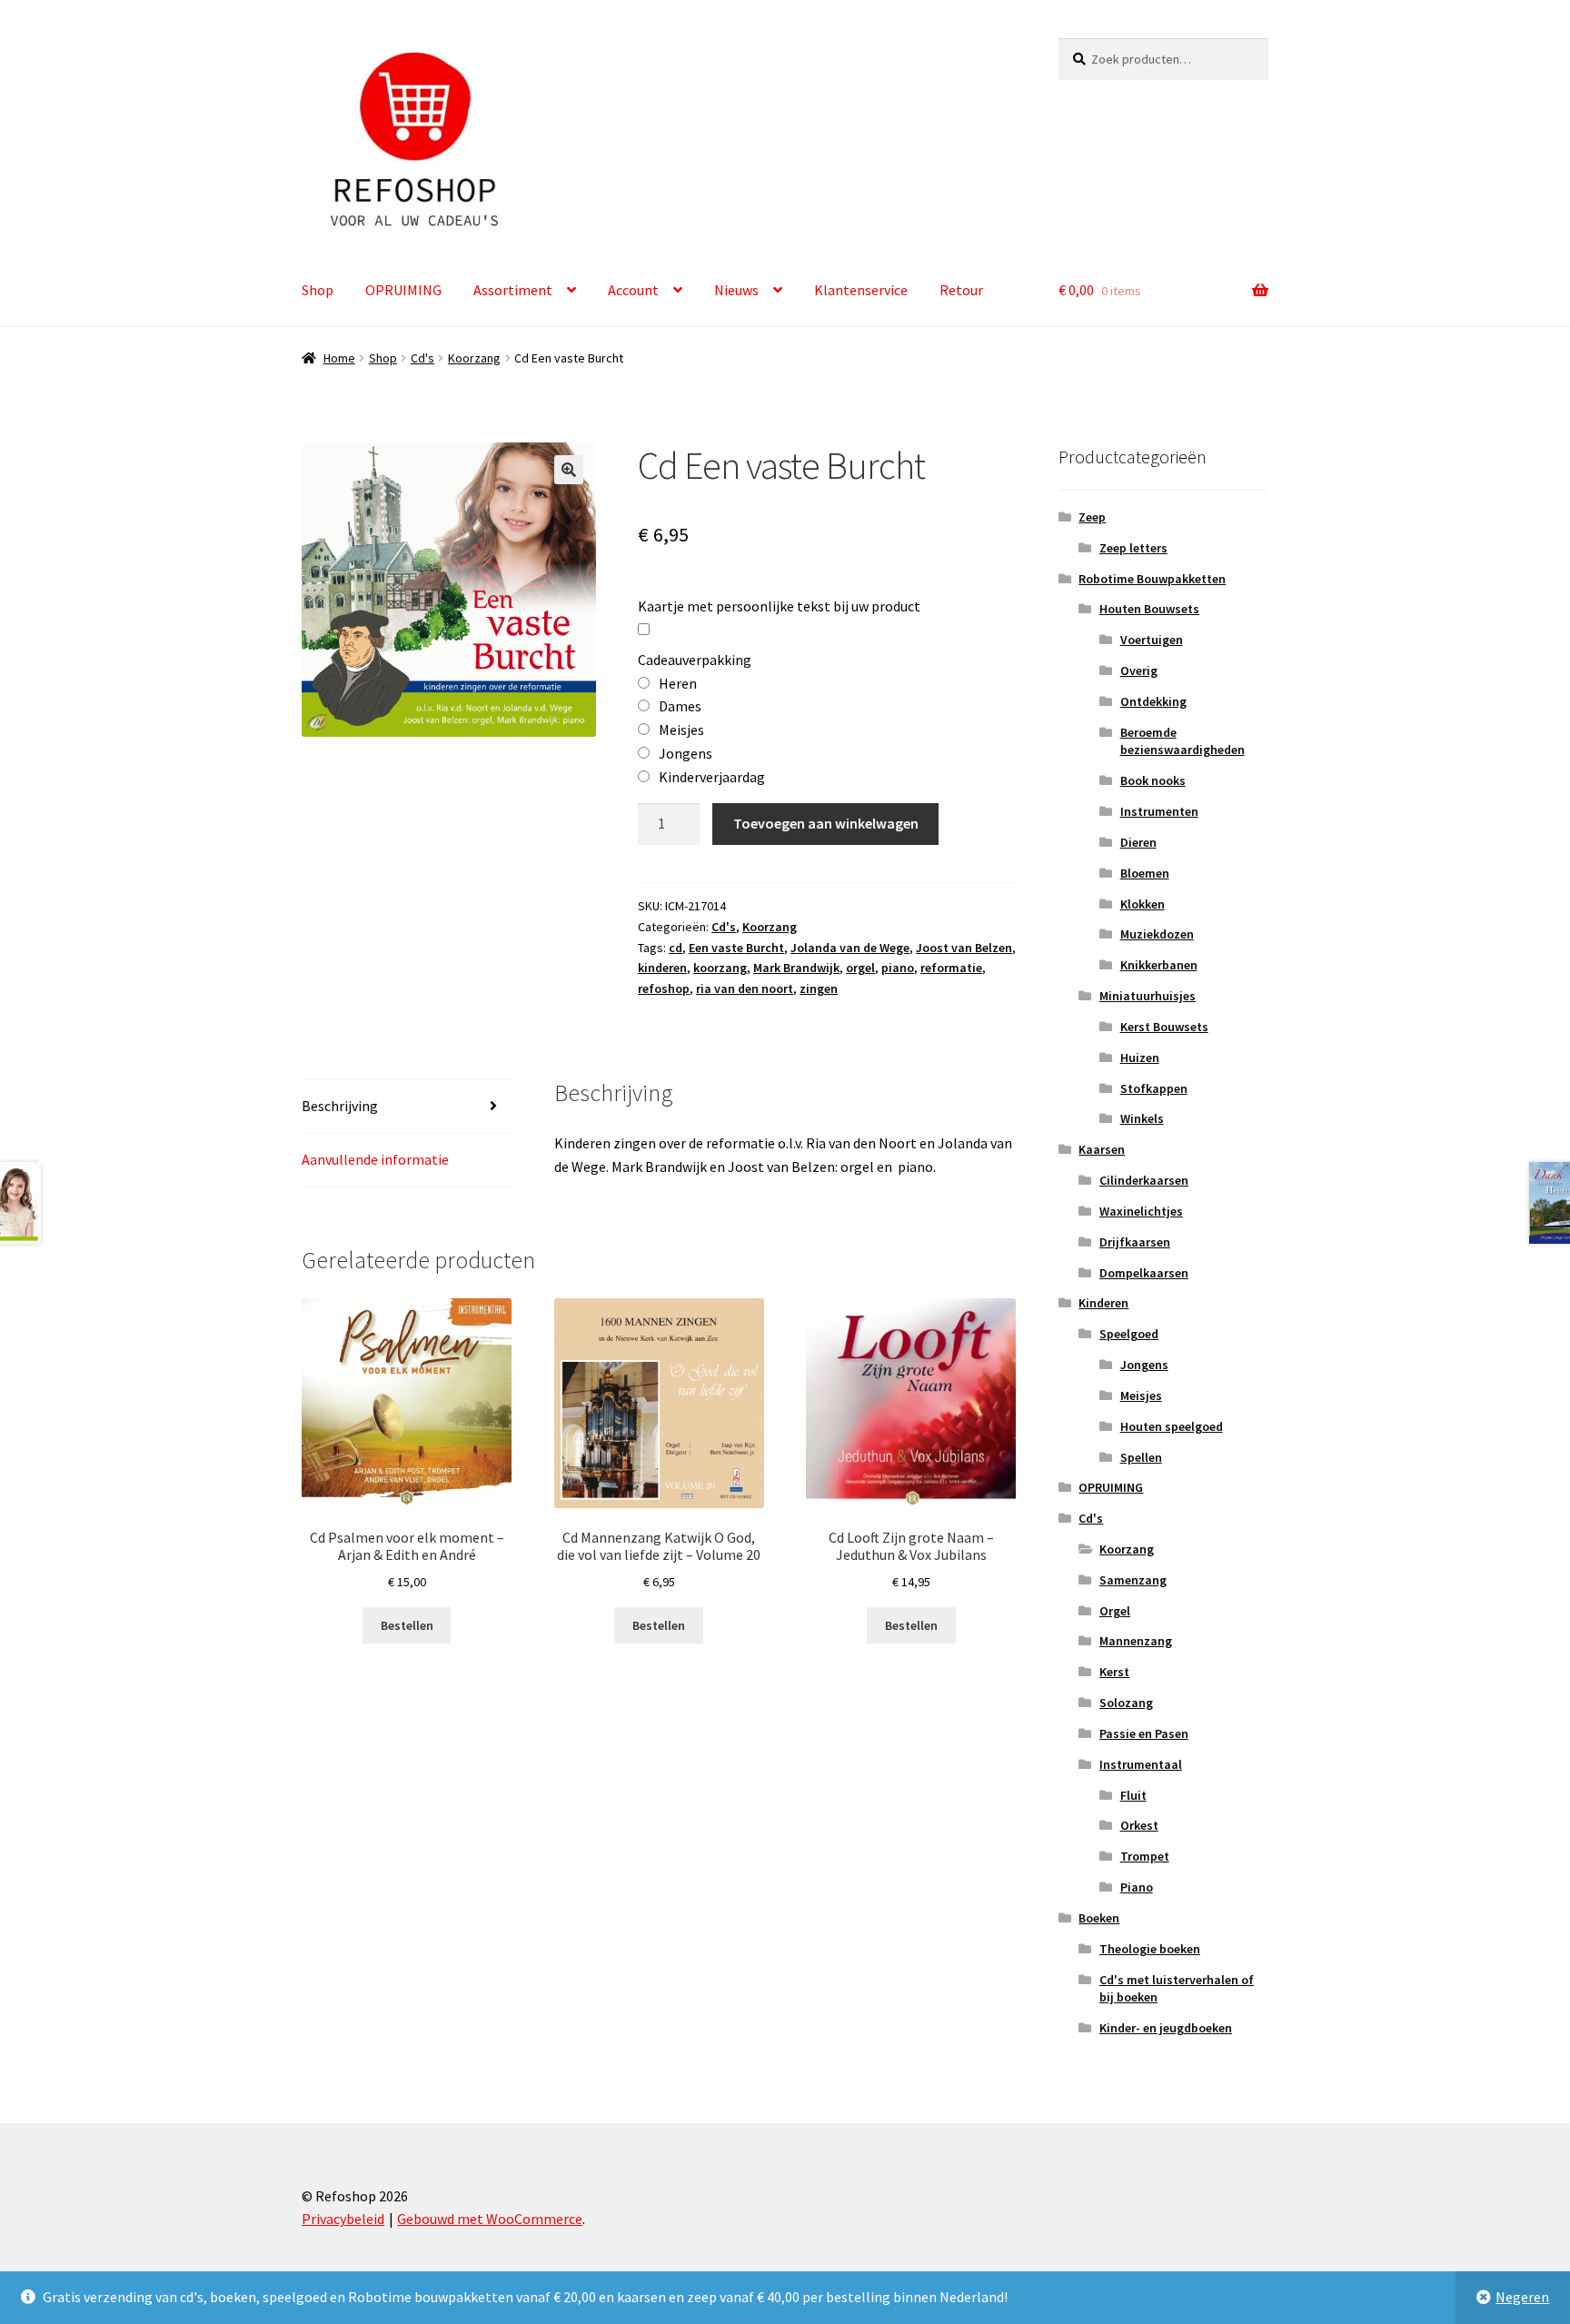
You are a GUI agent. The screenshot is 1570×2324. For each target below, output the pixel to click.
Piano (1137, 1887)
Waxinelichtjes (1141, 1211)
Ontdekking (1153, 701)
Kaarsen (1102, 1149)
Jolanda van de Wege (850, 948)
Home (339, 358)
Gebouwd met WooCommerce (490, 2219)
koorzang (720, 968)
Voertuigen (1152, 640)
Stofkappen (1154, 1088)
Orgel (1115, 1611)
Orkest (1139, 1825)
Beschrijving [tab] (340, 1106)
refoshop (664, 988)
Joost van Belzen (964, 948)
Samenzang (1133, 1580)
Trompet (1145, 1856)
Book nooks (1153, 780)
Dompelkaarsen (1144, 1273)
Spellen (1141, 1457)
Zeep (1092, 517)
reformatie (951, 968)
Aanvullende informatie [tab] (375, 1159)
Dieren (1138, 842)
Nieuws (736, 290)
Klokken (1143, 904)
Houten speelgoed (1172, 1426)
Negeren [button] (1522, 2297)
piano (898, 968)
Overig (1139, 670)
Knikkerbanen (1159, 965)
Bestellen (407, 1625)
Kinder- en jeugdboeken (1166, 2028)
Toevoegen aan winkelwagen (826, 823)
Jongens (1144, 1365)
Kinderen (1103, 1303)
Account (633, 290)
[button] (569, 470)
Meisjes (1141, 1395)
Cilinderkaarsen (1144, 1180)
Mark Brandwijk (796, 968)
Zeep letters (1133, 548)
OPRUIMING (403, 290)
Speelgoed (1129, 1334)
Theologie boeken (1150, 1949)
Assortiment (513, 290)
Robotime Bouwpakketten (1152, 579)
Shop (318, 290)
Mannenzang (1136, 1641)
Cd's (422, 358)
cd (676, 948)
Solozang (1126, 1703)
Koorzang (474, 358)
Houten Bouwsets (1149, 609)
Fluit (1133, 1795)
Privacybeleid (343, 2219)
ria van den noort (745, 988)
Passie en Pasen (1144, 1733)
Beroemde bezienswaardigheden (1182, 741)
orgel (860, 968)
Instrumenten (1159, 811)
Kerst (1114, 1672)
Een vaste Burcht (736, 948)
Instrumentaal (1141, 1764)
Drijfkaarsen (1135, 1242)
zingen (819, 988)
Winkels (1142, 1118)
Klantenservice (861, 290)
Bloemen (1145, 873)
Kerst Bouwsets (1164, 1027)
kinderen (662, 968)
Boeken (1099, 1918)
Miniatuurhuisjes (1148, 996)
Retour (961, 290)
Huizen (1140, 1058)
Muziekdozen (1157, 934)
